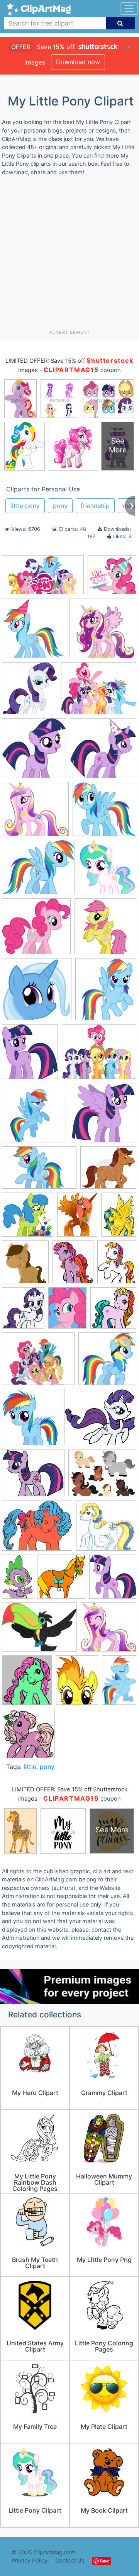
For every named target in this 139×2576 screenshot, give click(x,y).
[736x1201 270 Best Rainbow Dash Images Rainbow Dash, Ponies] (119, 1683)
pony (60, 506)
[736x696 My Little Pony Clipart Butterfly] (112, 578)
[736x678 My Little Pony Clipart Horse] (36, 930)
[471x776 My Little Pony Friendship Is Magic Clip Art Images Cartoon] (18, 1580)
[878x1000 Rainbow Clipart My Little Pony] (106, 993)
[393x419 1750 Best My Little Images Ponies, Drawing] (108, 871)
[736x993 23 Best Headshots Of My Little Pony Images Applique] (77, 1684)
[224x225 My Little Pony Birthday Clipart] (103, 752)
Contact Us (70, 2560)
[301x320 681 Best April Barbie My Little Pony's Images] (28, 1737)
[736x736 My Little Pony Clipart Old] (103, 632)
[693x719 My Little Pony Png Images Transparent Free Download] (34, 1116)
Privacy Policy (30, 2560)
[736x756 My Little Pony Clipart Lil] (107, 1362)
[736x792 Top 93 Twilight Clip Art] (113, 1580)
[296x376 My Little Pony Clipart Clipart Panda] (117, 1265)
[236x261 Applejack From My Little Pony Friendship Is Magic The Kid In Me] (30, 1055)
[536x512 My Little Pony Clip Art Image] (106, 1529)
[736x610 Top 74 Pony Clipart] (99, 1055)
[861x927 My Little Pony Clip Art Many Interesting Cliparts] (30, 692)
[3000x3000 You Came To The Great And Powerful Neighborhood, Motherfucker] (37, 993)
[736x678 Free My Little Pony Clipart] (35, 813)
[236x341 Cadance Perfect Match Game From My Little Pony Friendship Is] (119, 1218)
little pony (25, 506)
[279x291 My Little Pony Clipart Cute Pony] (113, 1311)
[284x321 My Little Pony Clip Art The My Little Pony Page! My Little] (27, 1684)
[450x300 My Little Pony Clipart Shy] (39, 1171)
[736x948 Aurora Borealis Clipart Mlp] (77, 1218)
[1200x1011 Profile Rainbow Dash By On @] (38, 871)
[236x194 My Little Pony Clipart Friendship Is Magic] (38, 1362)
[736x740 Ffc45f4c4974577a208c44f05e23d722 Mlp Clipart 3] (108, 1630)
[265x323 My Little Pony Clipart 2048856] (73, 1265)
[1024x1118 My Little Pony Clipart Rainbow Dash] (31, 1421)
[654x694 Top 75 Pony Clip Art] (61, 1580)
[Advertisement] (69, 256)
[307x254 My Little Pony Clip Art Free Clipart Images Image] (37, 1529)
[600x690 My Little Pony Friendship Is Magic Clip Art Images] (23, 1312)
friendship (95, 506)
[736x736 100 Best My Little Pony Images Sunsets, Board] (28, 1218)
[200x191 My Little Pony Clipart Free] (104, 812)
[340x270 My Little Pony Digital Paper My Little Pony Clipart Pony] (102, 1476)
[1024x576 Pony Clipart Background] (43, 578)
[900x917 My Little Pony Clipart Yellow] (105, 930)
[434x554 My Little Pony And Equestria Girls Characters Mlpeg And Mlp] (67, 1312)
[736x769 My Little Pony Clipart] (34, 752)
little (30, 1767)
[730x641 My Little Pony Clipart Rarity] (100, 1421)
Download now (78, 62)
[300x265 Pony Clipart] (108, 1171)
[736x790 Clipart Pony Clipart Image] (25, 1266)
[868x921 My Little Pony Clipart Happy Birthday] (34, 632)
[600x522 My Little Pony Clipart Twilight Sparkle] (33, 1476)
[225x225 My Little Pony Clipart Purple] (103, 1116)
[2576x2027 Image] (99, 692)
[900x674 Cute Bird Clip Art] (39, 1631)
